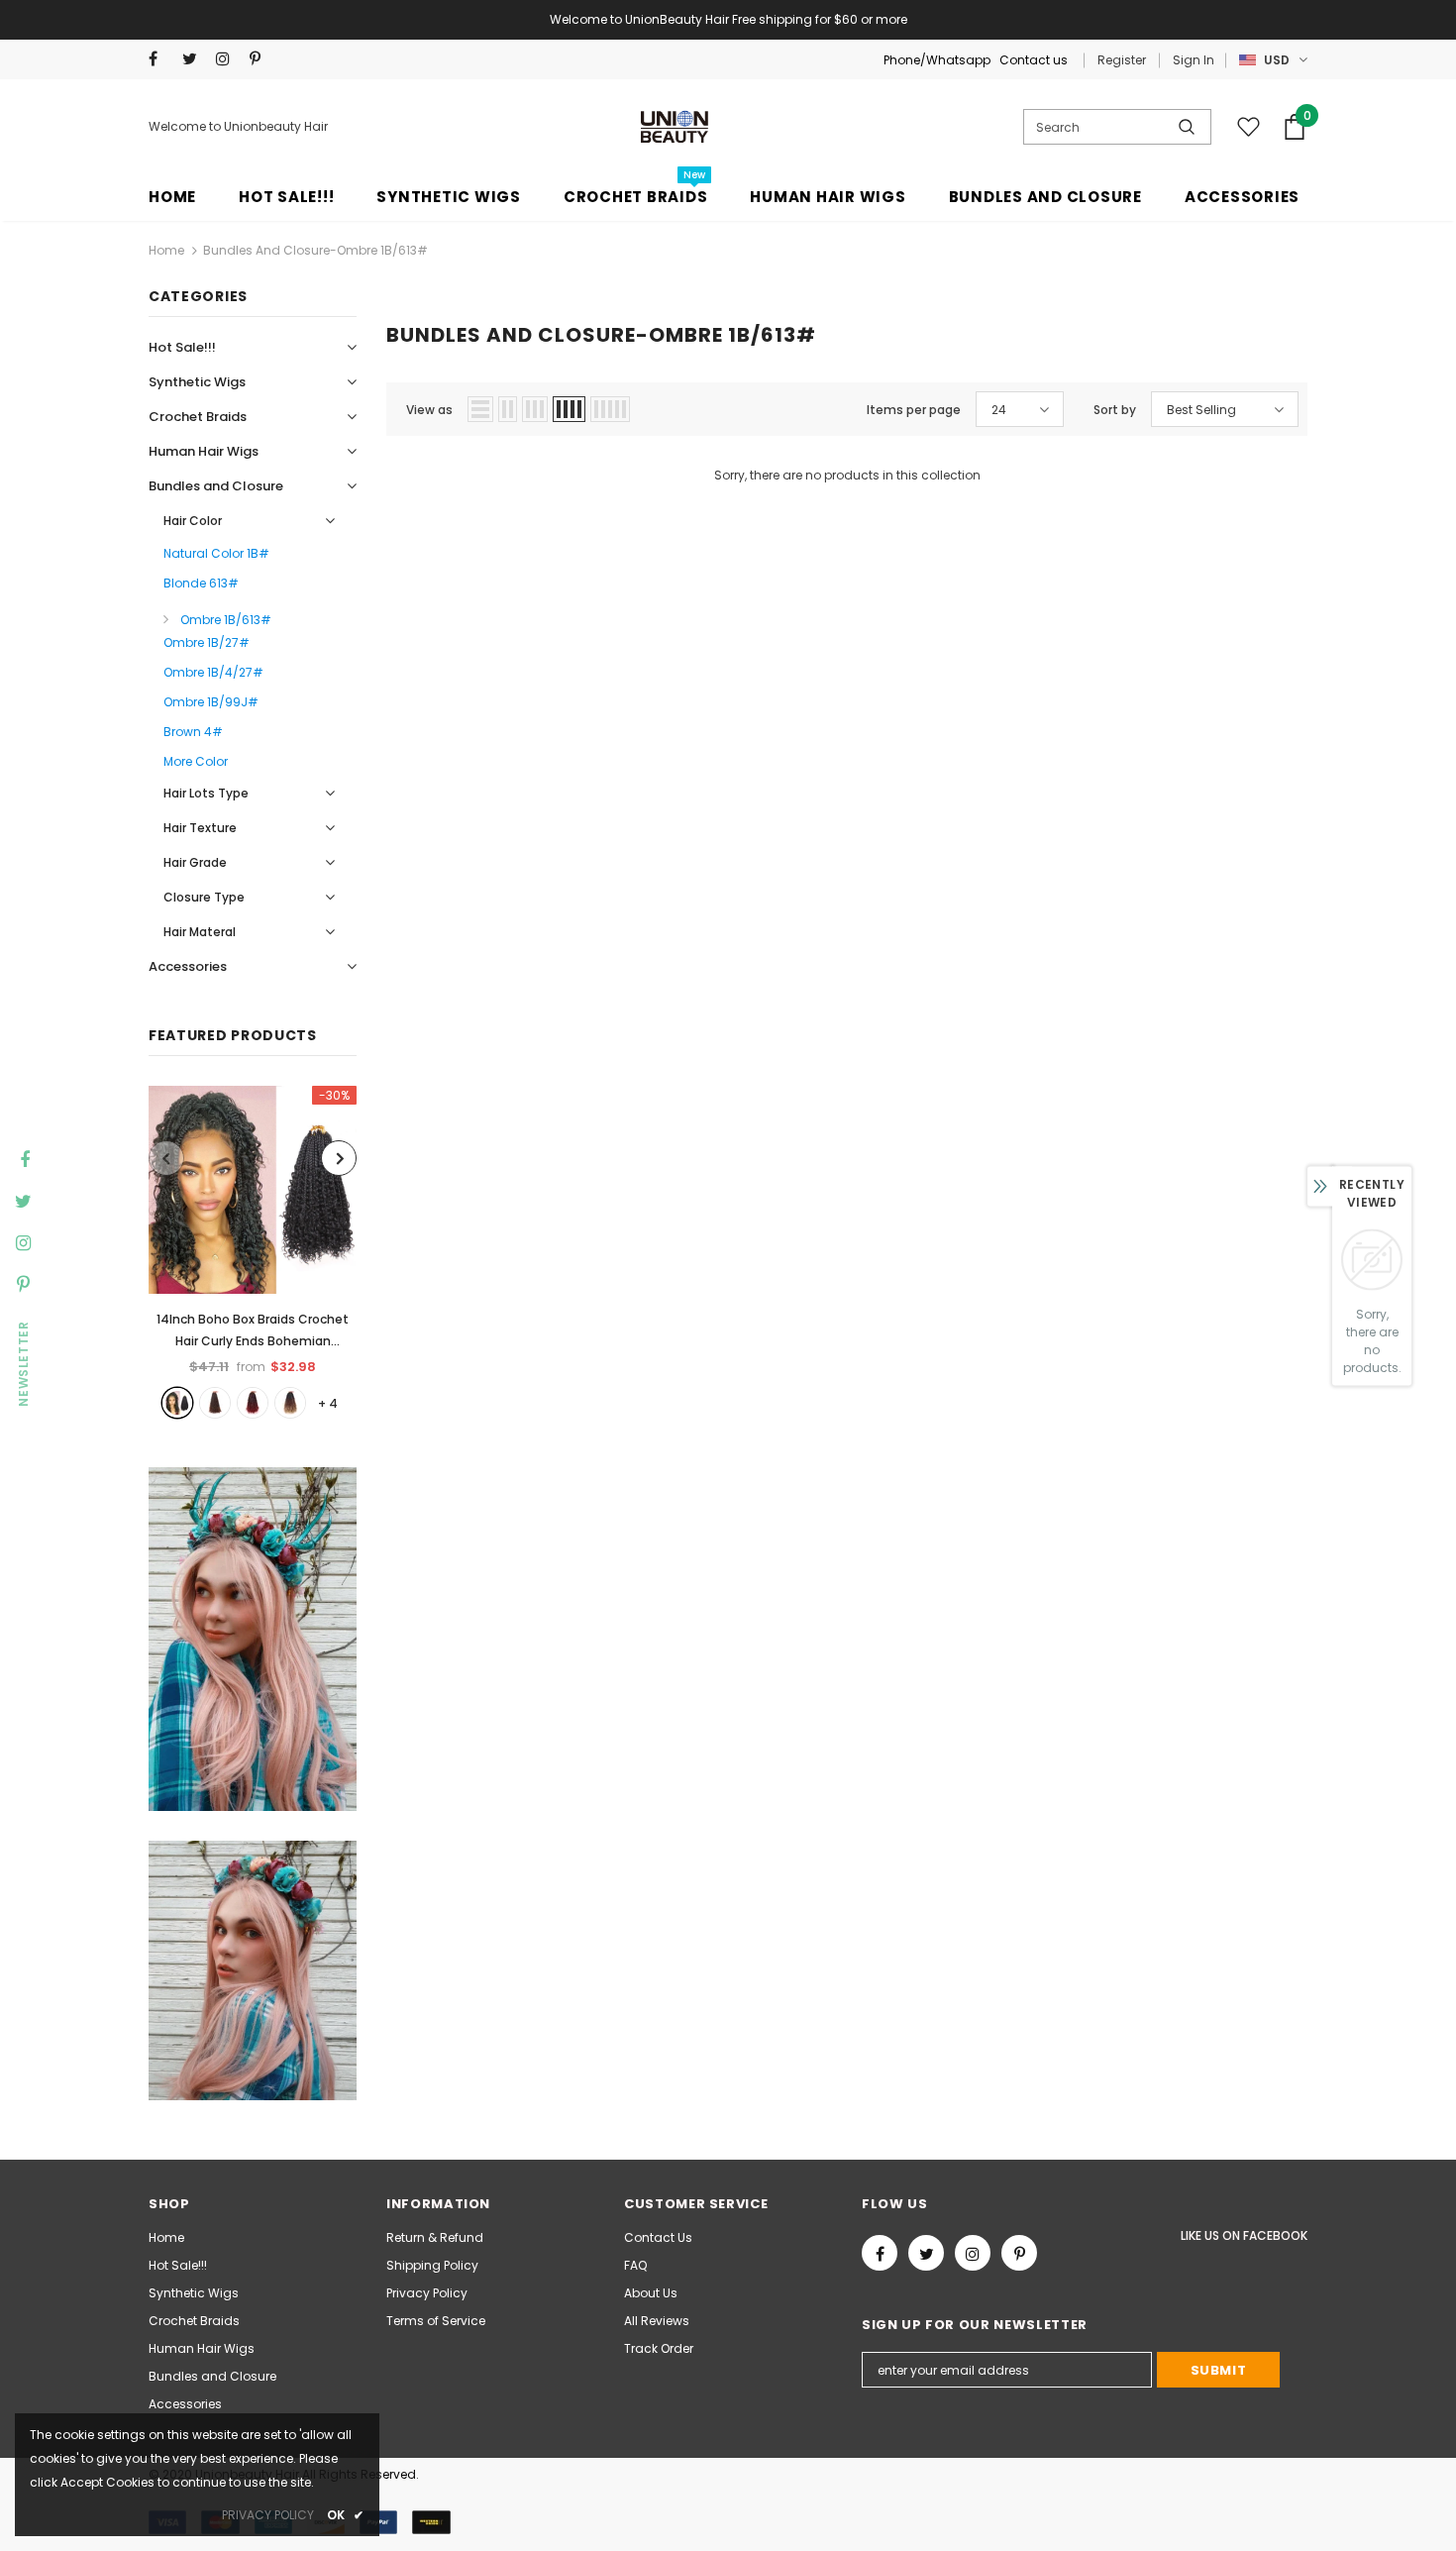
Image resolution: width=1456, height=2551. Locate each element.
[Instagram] (228, 59)
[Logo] (676, 127)
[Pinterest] (262, 59)
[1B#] (177, 1403)
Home (166, 250)
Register (1122, 60)
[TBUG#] (253, 1403)
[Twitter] (195, 59)
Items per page (914, 410)
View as (429, 410)
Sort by (1115, 410)
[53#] (290, 1403)
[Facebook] (161, 59)
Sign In (1194, 60)
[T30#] (215, 1403)
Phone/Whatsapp (938, 60)
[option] (253, 1252)
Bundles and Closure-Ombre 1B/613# (315, 250)
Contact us (1034, 60)
